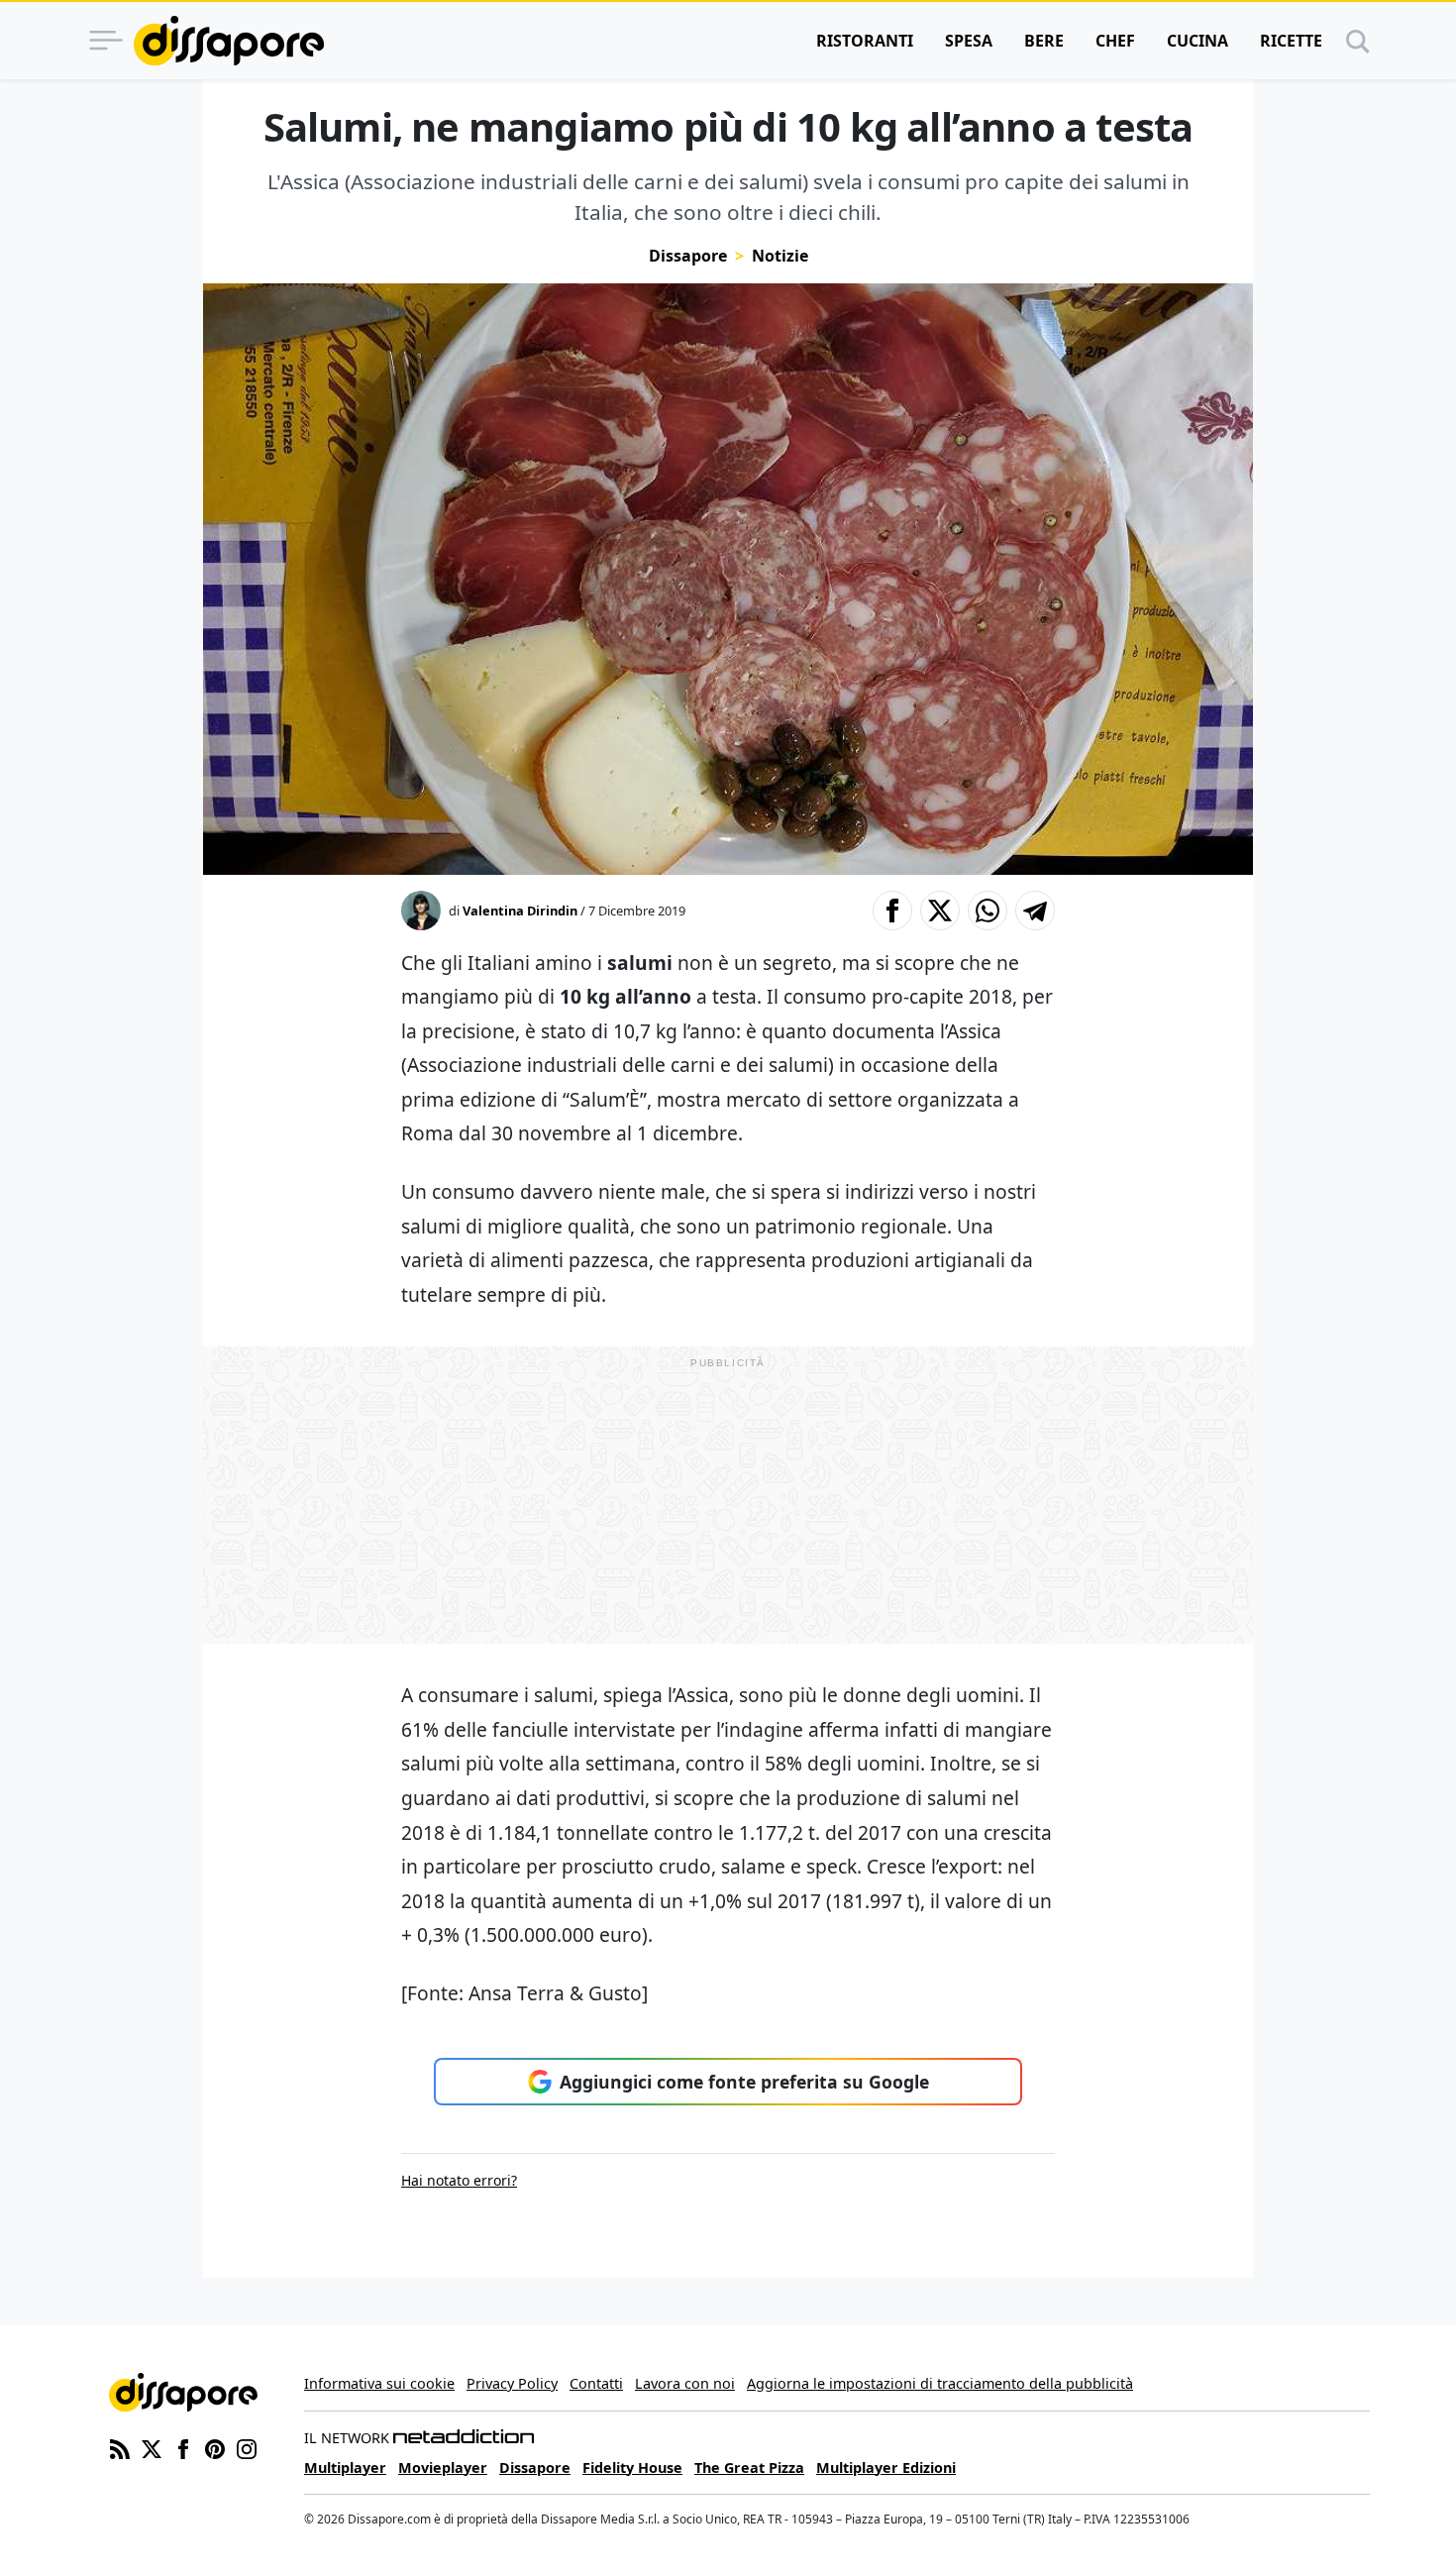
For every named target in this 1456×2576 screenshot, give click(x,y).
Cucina (1197, 41)
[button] (892, 911)
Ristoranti (865, 41)
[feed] (120, 2447)
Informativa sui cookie (379, 2383)
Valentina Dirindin (520, 911)
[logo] (229, 41)
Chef (1115, 41)
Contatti (596, 2383)
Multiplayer (345, 2468)
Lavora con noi (685, 2383)
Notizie (780, 256)
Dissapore (688, 256)
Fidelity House (632, 2468)
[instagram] (247, 2447)
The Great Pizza (749, 2468)
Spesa (969, 41)
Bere (1044, 41)
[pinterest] (215, 2447)
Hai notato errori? (459, 2180)
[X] (152, 2447)
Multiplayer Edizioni (886, 2468)
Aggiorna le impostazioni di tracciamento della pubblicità (940, 2383)
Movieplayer (443, 2468)
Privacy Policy (512, 2383)
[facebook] (183, 2447)
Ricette (1291, 41)
